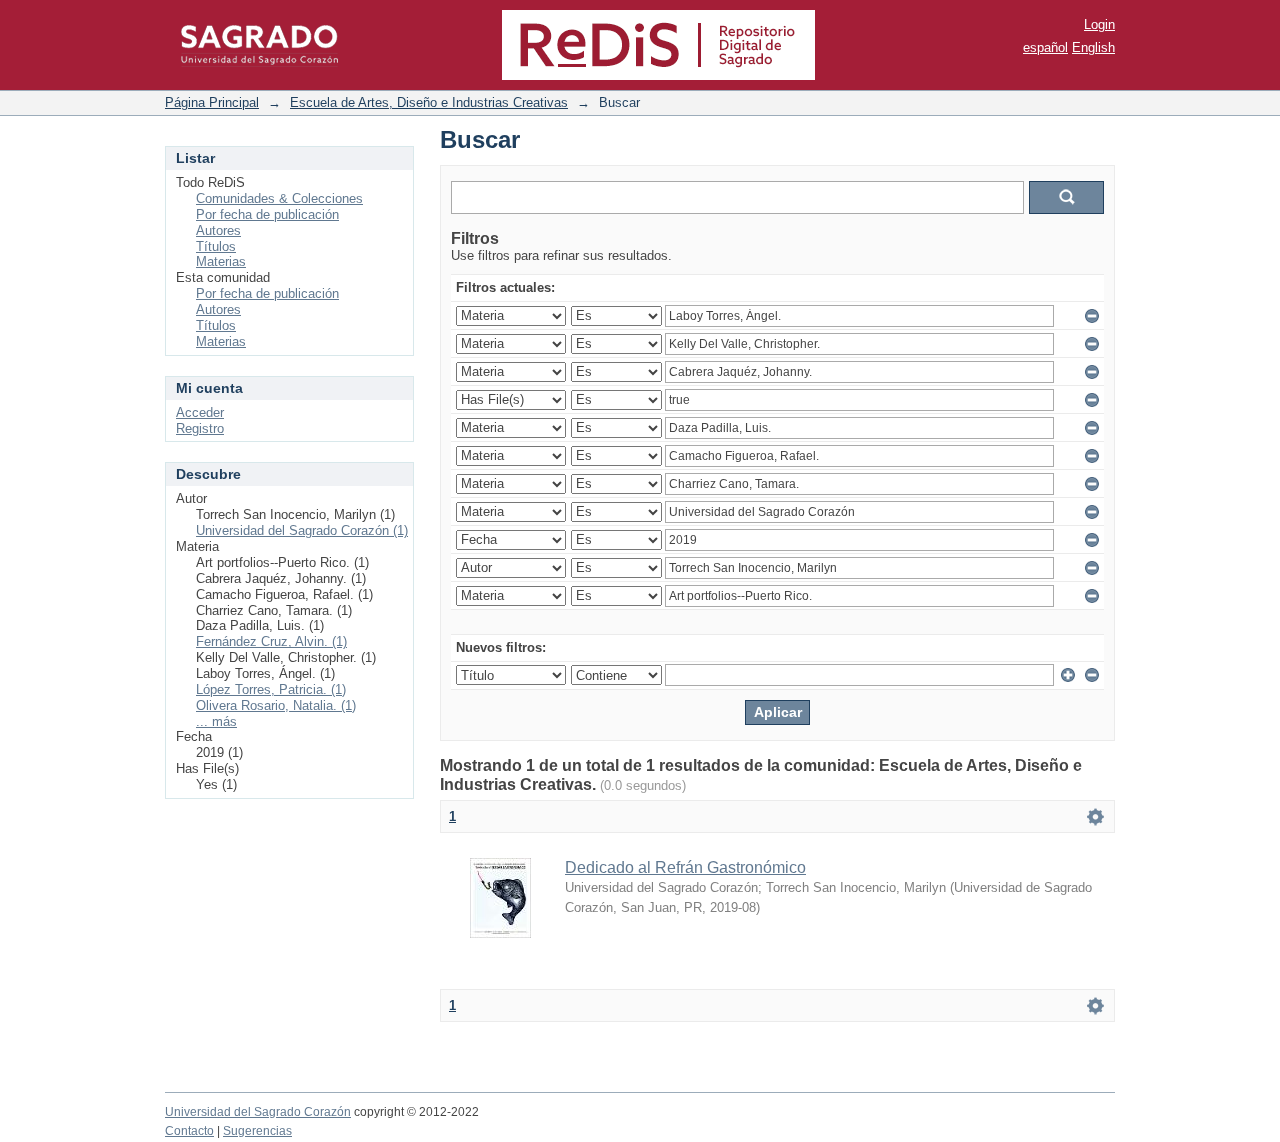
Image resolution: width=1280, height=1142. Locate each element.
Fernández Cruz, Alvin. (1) (271, 641)
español (1045, 47)
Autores (218, 230)
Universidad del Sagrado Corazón (258, 1112)
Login (1099, 24)
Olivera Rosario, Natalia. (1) (276, 705)
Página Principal (212, 102)
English (1093, 47)
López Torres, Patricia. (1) (271, 689)
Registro (200, 428)
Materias (221, 261)
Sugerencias (257, 1131)
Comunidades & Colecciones (279, 198)
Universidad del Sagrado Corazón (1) (302, 530)
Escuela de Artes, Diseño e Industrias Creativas (429, 102)
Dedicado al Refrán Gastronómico (685, 867)
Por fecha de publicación (267, 214)
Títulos (216, 246)
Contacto (189, 1131)
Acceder (200, 412)
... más (216, 721)
